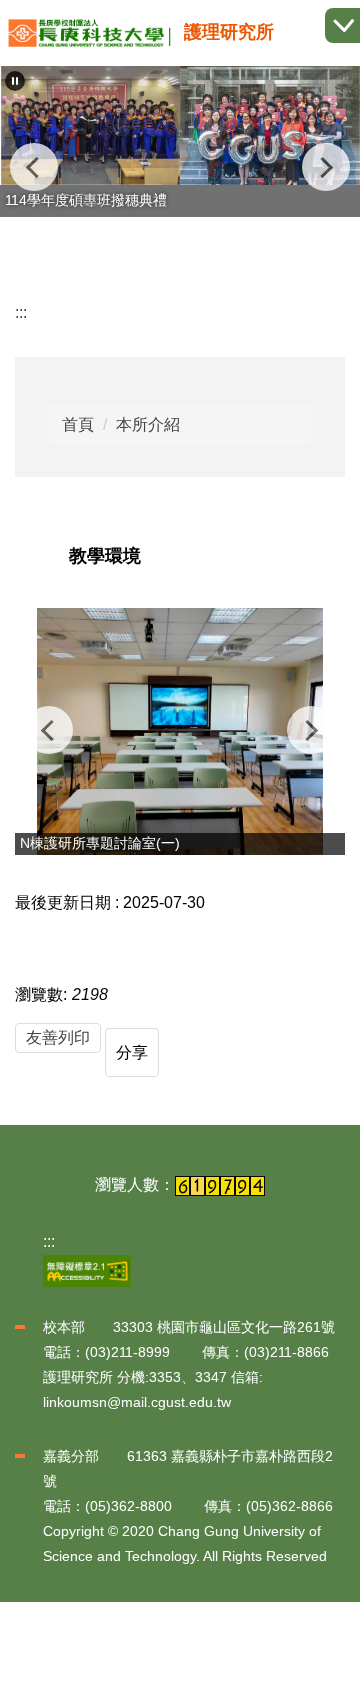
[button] (15, 81)
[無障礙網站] (87, 1269)
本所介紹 (148, 424)
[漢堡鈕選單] (342, 25)
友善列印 (58, 1037)
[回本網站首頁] (89, 33)
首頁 (78, 424)
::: (21, 312)
